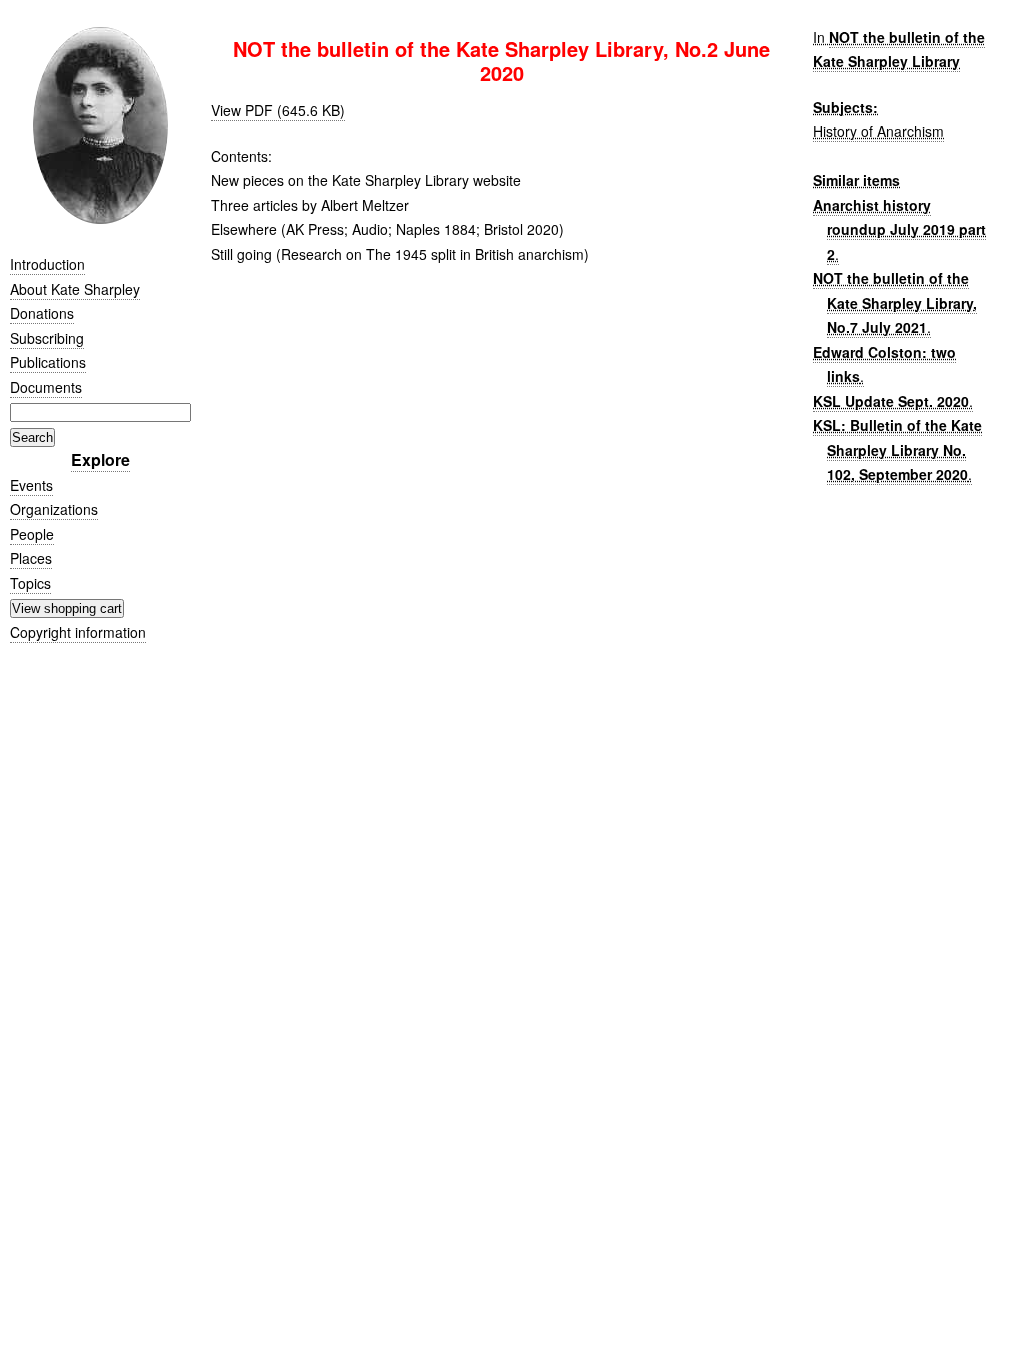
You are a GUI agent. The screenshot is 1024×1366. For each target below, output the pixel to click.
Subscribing (47, 338)
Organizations (54, 509)
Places (31, 558)
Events (31, 485)
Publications (48, 362)
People (32, 534)
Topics (30, 583)
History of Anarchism (878, 131)
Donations (42, 313)
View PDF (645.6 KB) (278, 110)
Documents (46, 387)
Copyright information (78, 632)
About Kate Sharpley (75, 289)
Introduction (47, 264)
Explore (100, 459)
